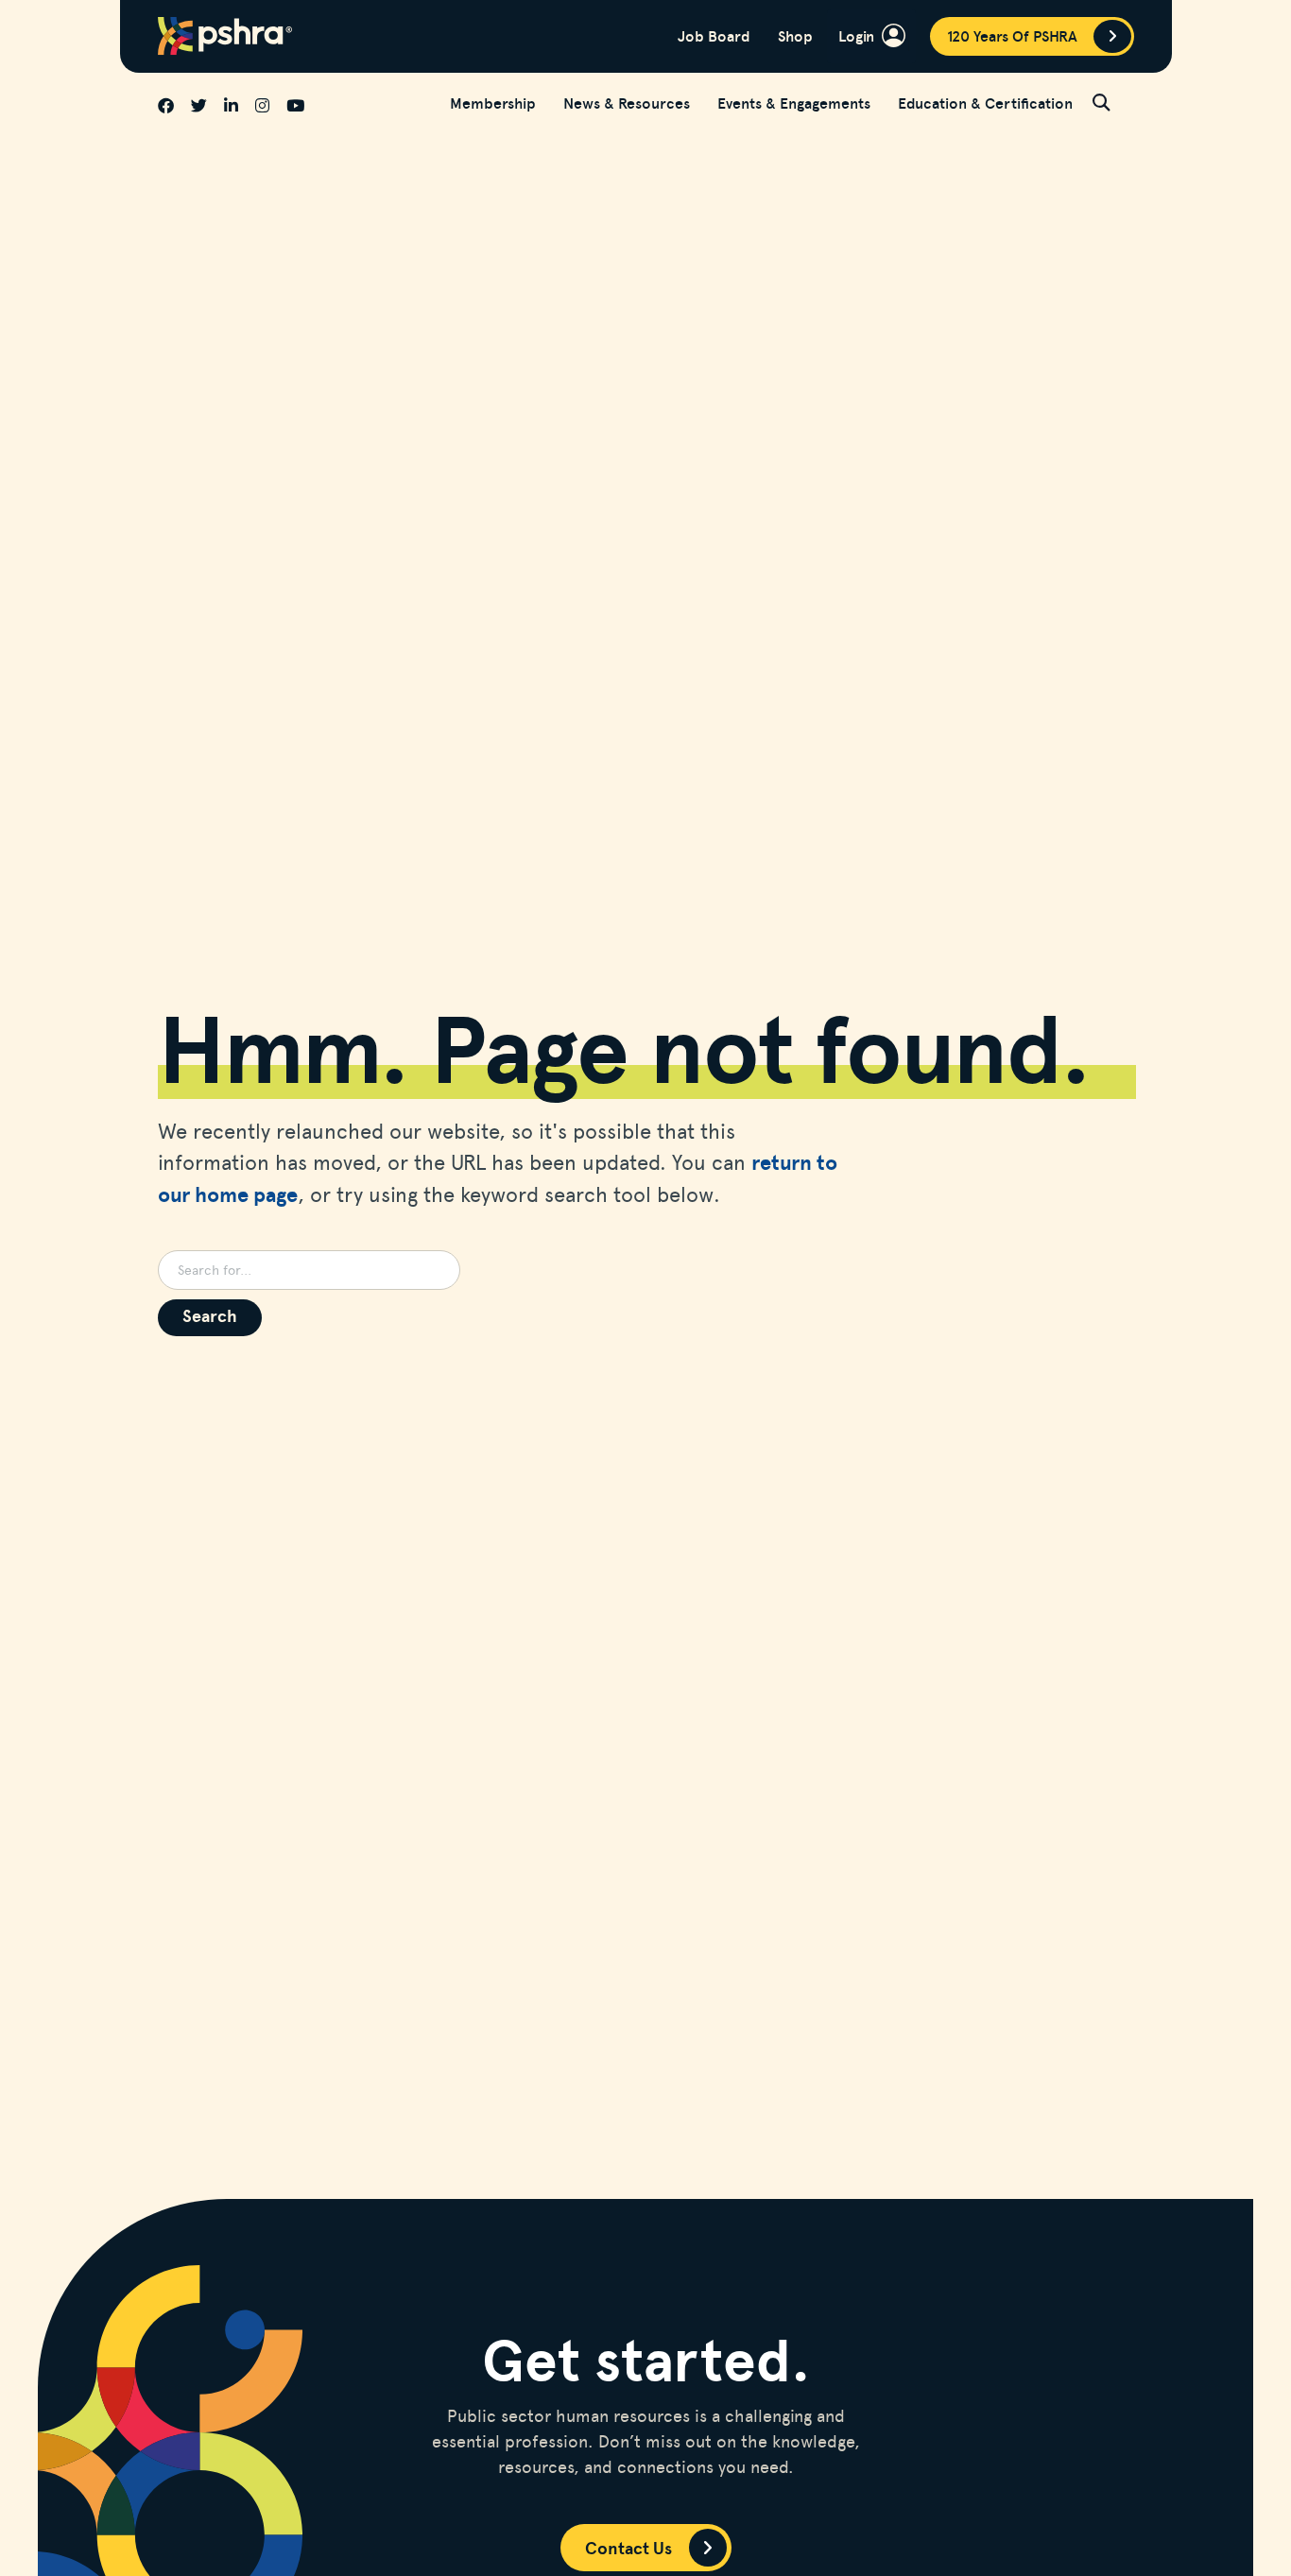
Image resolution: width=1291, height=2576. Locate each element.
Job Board (714, 36)
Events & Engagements (794, 103)
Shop (795, 36)
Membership (493, 103)
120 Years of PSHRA (1012, 36)
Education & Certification (985, 103)
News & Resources (627, 103)
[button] (1113, 102)
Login (856, 35)
